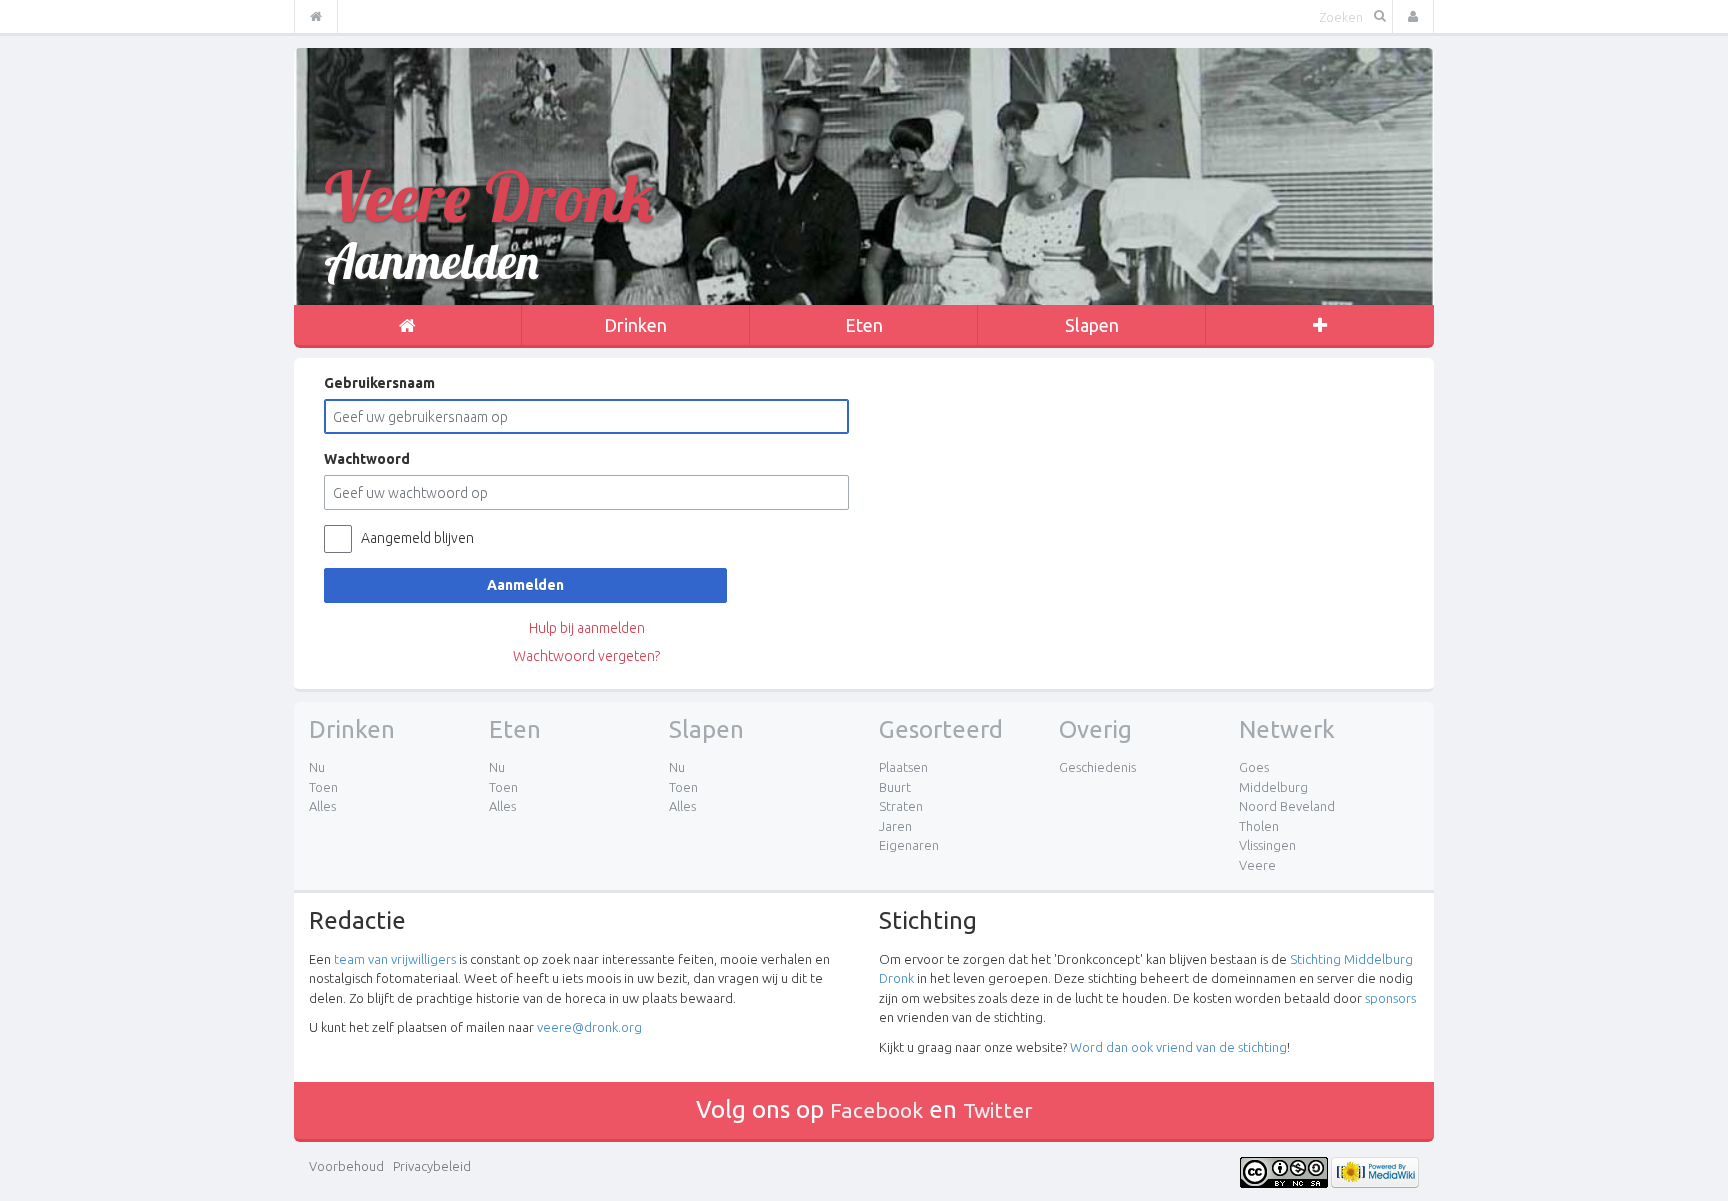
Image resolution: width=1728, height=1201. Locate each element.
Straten (901, 806)
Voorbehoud (346, 1166)
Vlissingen (1267, 845)
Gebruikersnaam (379, 383)
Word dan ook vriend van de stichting (1178, 1047)
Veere (1257, 865)
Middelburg (1273, 787)
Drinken (635, 325)
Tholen (1259, 826)
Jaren (895, 826)
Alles (322, 806)
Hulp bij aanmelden (587, 628)
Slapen (1092, 325)
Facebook (876, 1110)
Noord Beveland (1287, 806)
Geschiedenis (1097, 767)
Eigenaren (909, 845)
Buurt (895, 787)
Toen (323, 787)
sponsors (1390, 998)
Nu (317, 767)
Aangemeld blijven (417, 538)
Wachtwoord (367, 459)
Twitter (998, 1110)
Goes (1254, 767)
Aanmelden (525, 585)
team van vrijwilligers (395, 959)
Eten (864, 325)
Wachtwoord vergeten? (586, 656)
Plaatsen (903, 767)
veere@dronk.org (589, 1027)
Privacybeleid (432, 1166)
